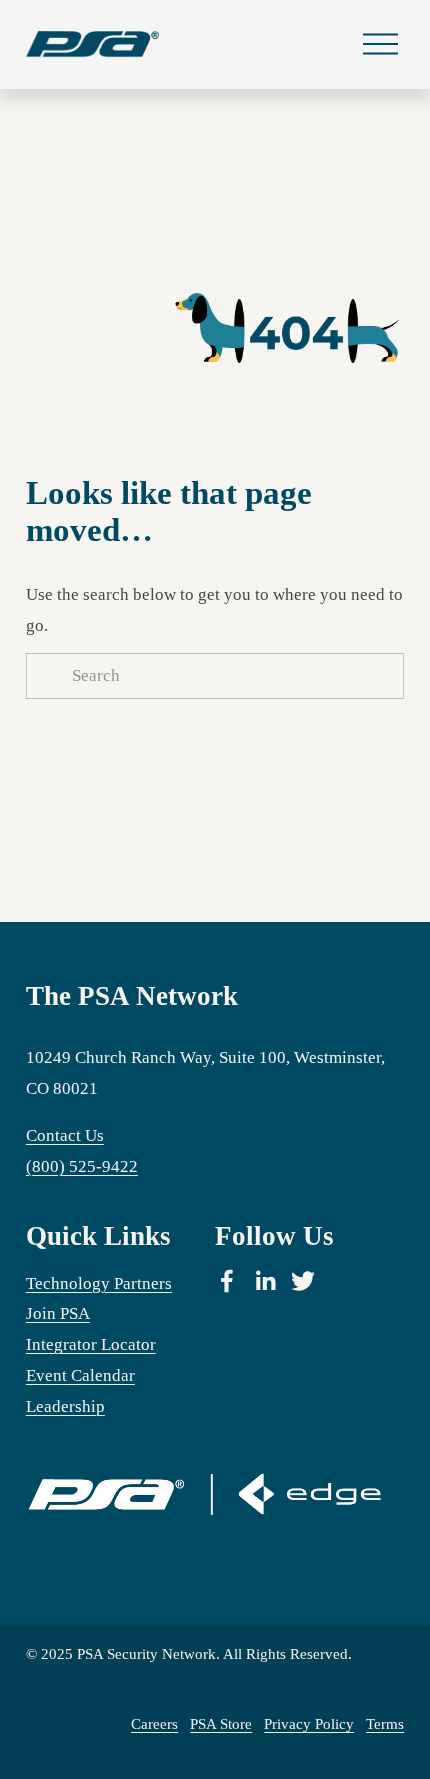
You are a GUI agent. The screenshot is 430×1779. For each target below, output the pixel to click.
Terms (385, 1724)
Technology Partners (99, 1283)
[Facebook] (227, 1281)
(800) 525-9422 (82, 1166)
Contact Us (65, 1135)
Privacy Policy (309, 1724)
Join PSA (58, 1313)
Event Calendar (80, 1375)
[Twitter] (303, 1281)
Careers (154, 1724)
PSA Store (221, 1724)
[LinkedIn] (265, 1281)
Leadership (65, 1406)
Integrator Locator (91, 1344)
